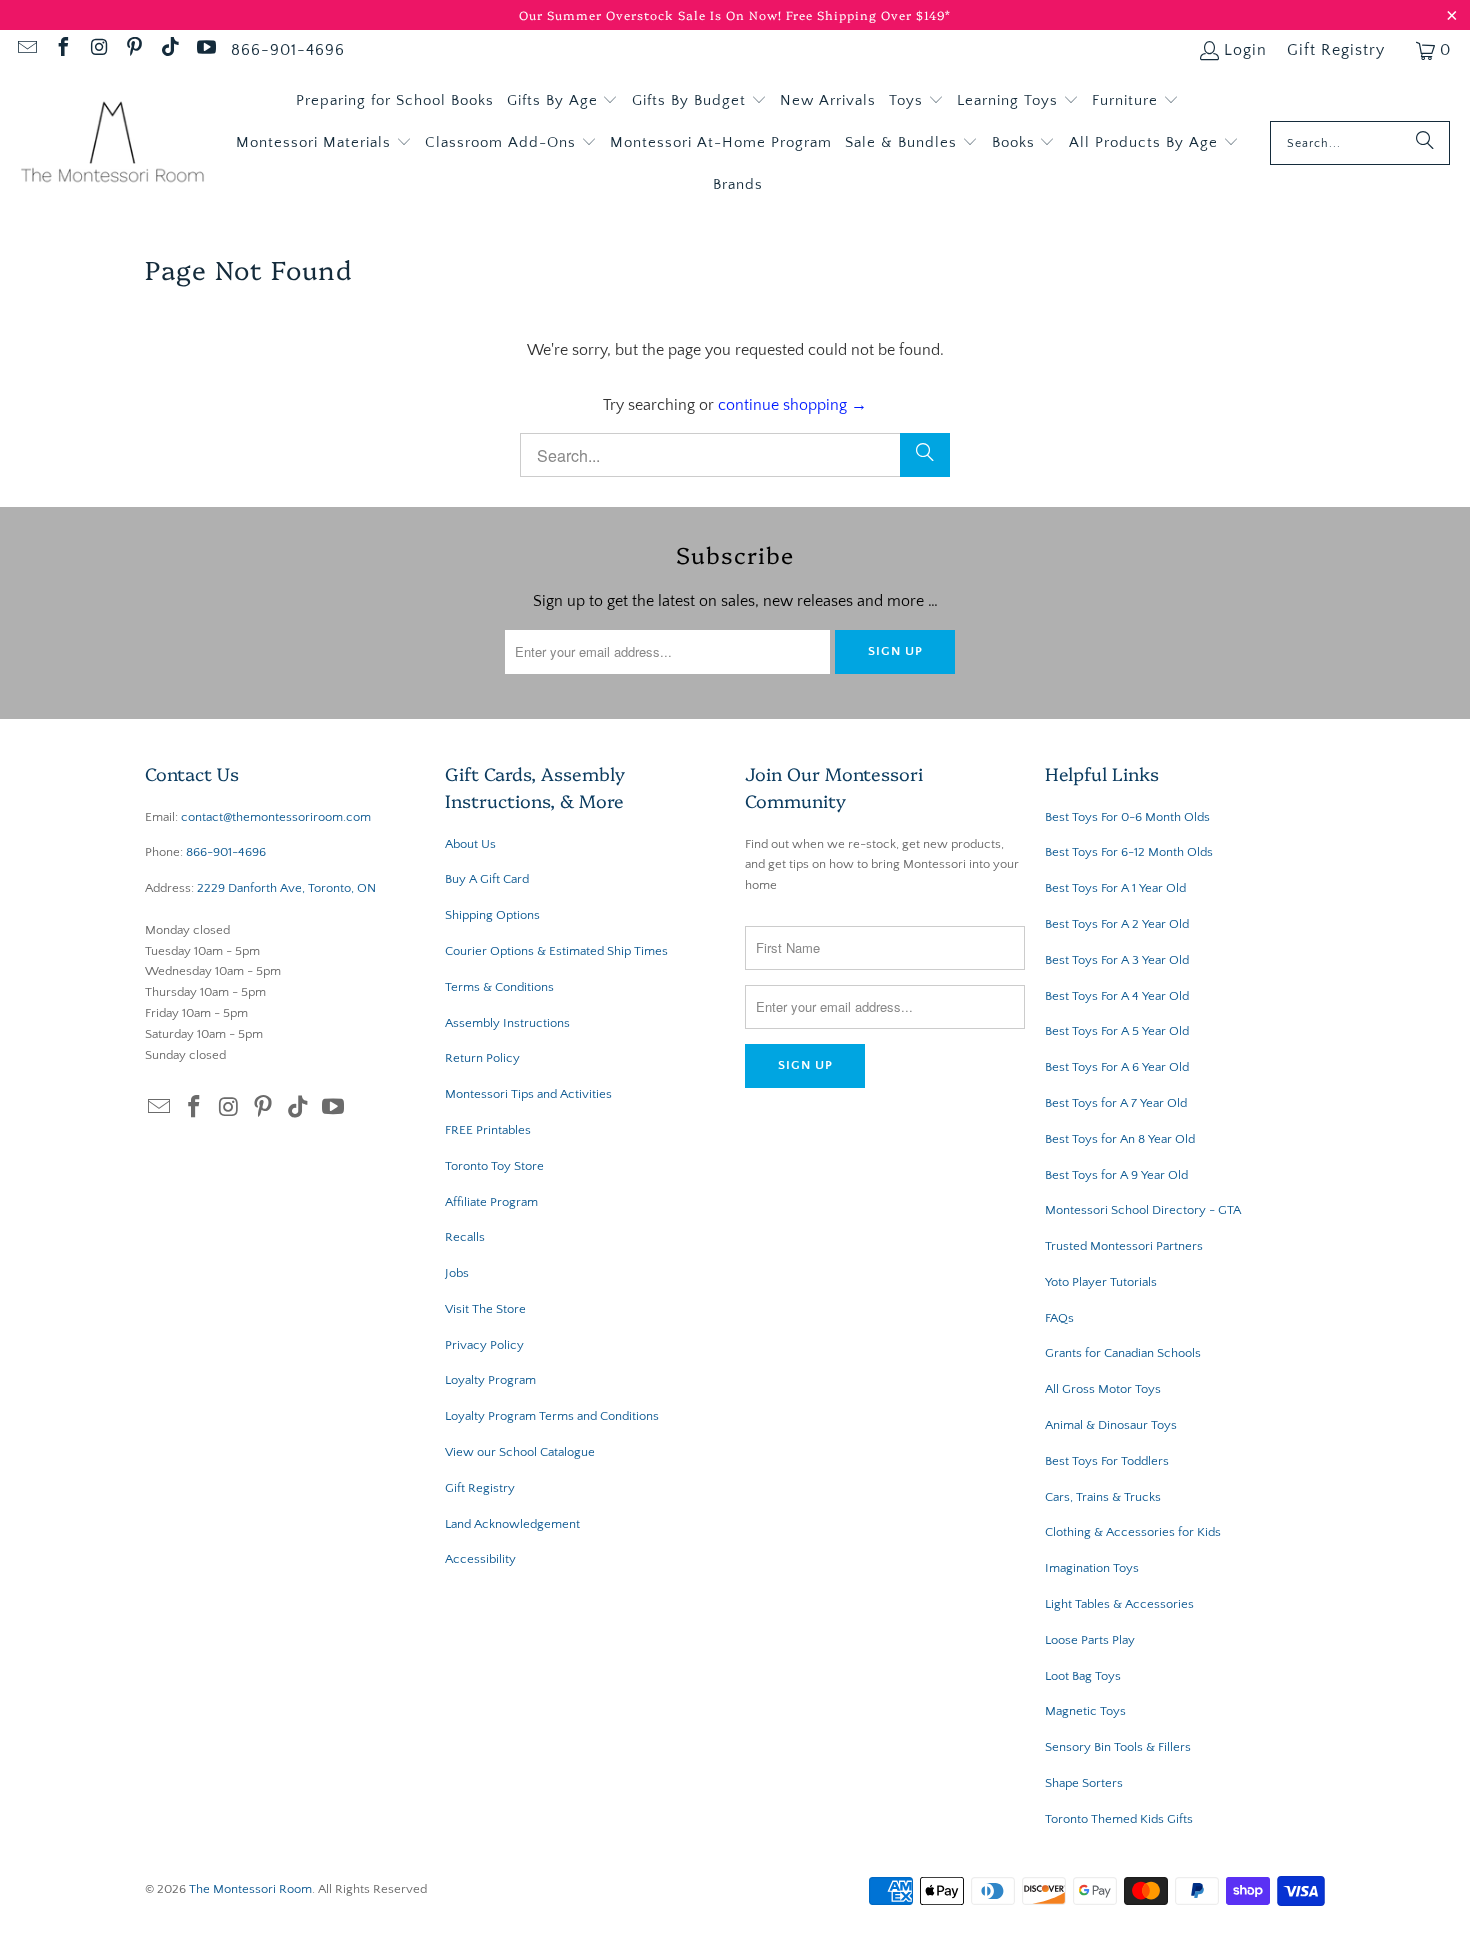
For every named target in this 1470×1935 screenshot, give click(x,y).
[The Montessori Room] (112, 143)
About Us (470, 844)
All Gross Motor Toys (1103, 1389)
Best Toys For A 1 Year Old (1115, 888)
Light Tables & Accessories (1119, 1604)
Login (1245, 50)
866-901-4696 (288, 50)
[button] (563, 101)
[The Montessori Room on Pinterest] (134, 50)
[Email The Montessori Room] (26, 50)
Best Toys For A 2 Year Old (1117, 924)
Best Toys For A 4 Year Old (1117, 996)
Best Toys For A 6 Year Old (1117, 1067)
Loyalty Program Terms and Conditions (552, 1416)
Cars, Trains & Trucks (1103, 1497)
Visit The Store (485, 1309)
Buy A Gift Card (487, 879)
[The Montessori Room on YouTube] (205, 50)
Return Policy (482, 1058)
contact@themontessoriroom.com (276, 817)
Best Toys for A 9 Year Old (1116, 1175)
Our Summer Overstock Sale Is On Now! (652, 14)
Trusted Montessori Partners (1124, 1246)
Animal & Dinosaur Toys (1111, 1425)
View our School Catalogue (520, 1452)
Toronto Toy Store (494, 1166)
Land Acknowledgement (512, 1524)
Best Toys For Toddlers (1107, 1461)
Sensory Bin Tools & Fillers (1118, 1747)
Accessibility (480, 1559)
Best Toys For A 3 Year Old (1117, 960)
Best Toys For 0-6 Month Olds (1127, 817)
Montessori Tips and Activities (528, 1094)
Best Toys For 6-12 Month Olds (1129, 852)
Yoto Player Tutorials (1101, 1282)
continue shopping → (792, 405)
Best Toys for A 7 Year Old (1116, 1103)
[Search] (1425, 143)
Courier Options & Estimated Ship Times (556, 951)
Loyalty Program (490, 1380)
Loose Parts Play (1090, 1640)
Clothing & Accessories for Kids (1133, 1532)
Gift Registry (1336, 50)
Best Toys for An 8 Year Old (1120, 1139)
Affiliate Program (491, 1202)
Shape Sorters (1084, 1783)
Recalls (465, 1237)
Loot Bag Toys (1083, 1676)
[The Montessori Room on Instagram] (98, 50)
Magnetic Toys (1085, 1711)
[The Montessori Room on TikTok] (169, 50)
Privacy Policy (484, 1345)
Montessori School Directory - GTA (1143, 1210)
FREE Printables (488, 1130)
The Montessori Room (250, 1889)
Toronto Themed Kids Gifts (1119, 1819)
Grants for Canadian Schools (1123, 1353)
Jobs (457, 1273)
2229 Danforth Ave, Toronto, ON (286, 888)
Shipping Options (492, 915)
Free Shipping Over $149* (868, 14)
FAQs (1059, 1318)
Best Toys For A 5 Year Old (1117, 1031)
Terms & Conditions (499, 987)
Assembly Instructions (507, 1023)
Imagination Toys (1092, 1568)
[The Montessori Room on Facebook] (62, 50)
